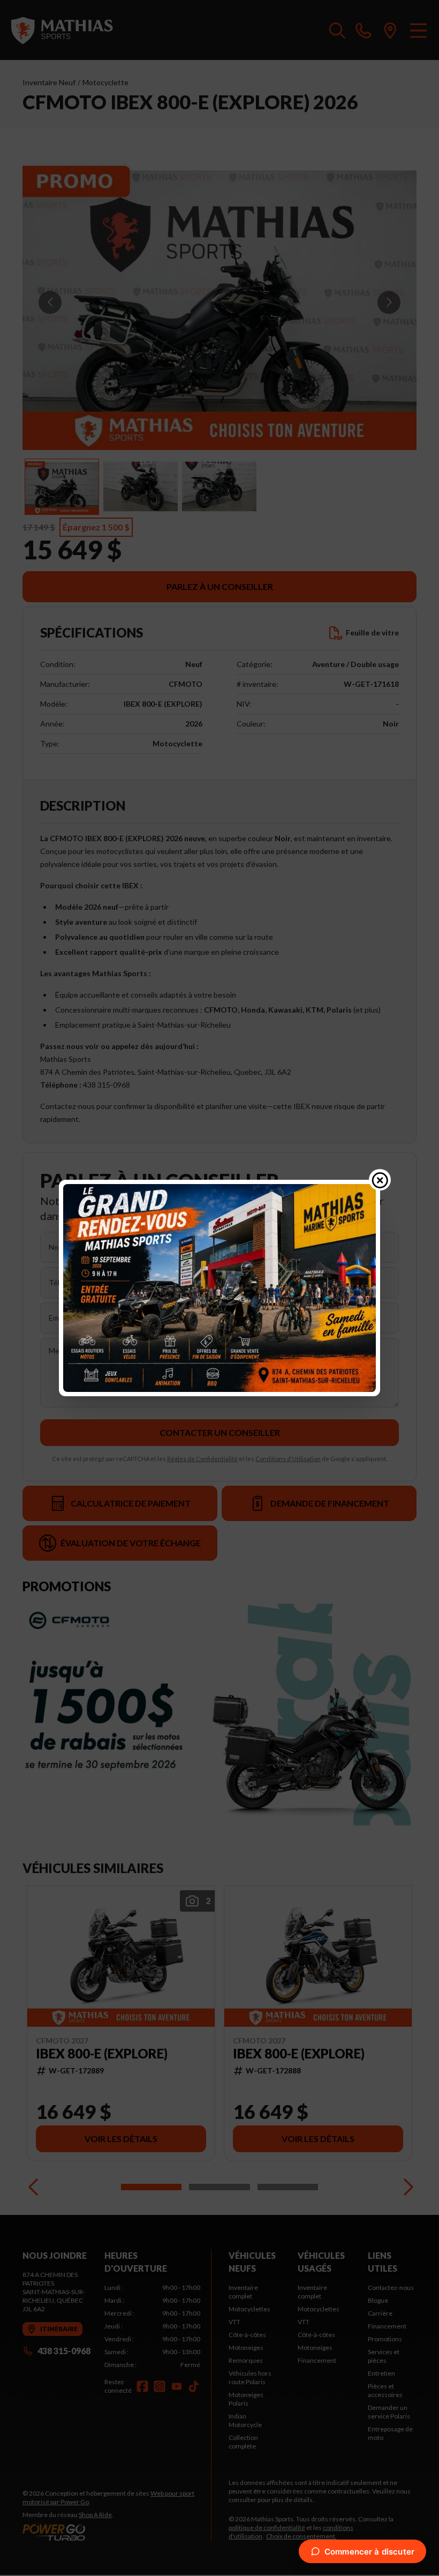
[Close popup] (380, 1180)
